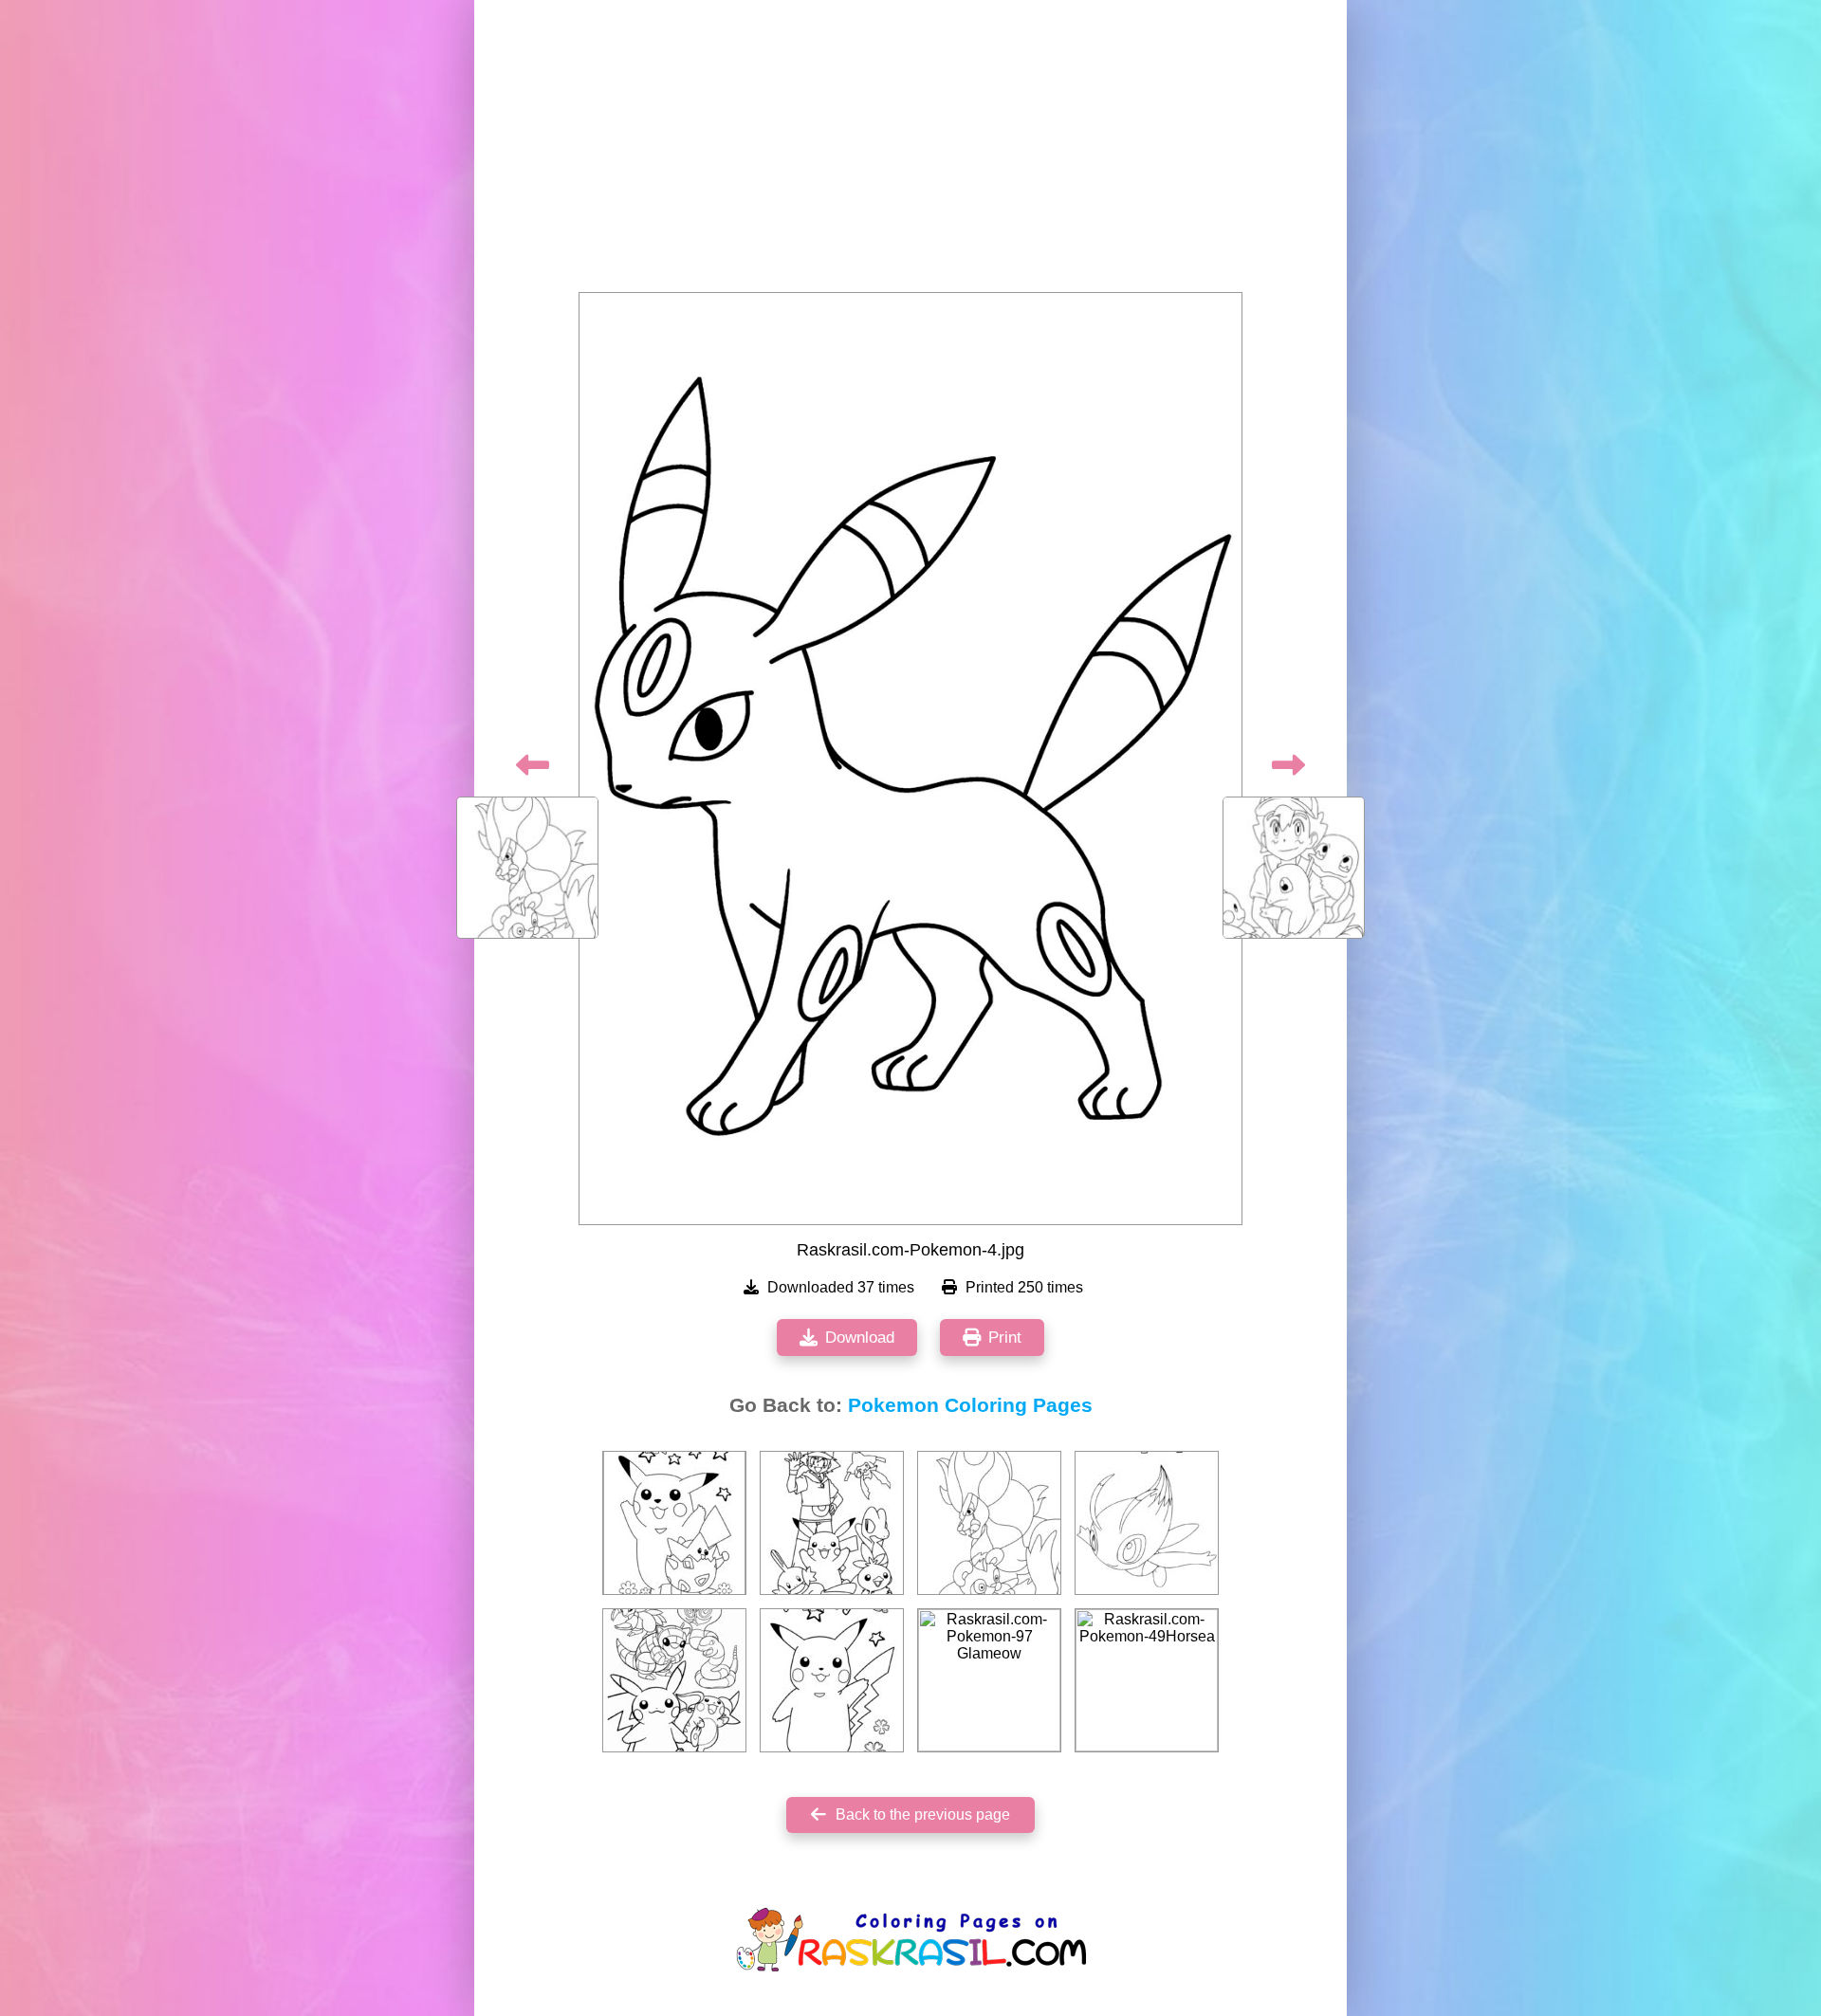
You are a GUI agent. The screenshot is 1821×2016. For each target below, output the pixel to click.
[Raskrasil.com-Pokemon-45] (674, 1680)
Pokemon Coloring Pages (970, 1405)
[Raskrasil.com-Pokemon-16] (674, 1523)
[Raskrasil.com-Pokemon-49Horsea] (1147, 1680)
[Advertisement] (910, 152)
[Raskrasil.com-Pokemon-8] (832, 1680)
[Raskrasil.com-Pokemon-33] (1147, 1523)
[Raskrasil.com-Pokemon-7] (832, 1523)
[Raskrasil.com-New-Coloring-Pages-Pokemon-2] (989, 1523)
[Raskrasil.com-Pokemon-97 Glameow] (989, 1680)
